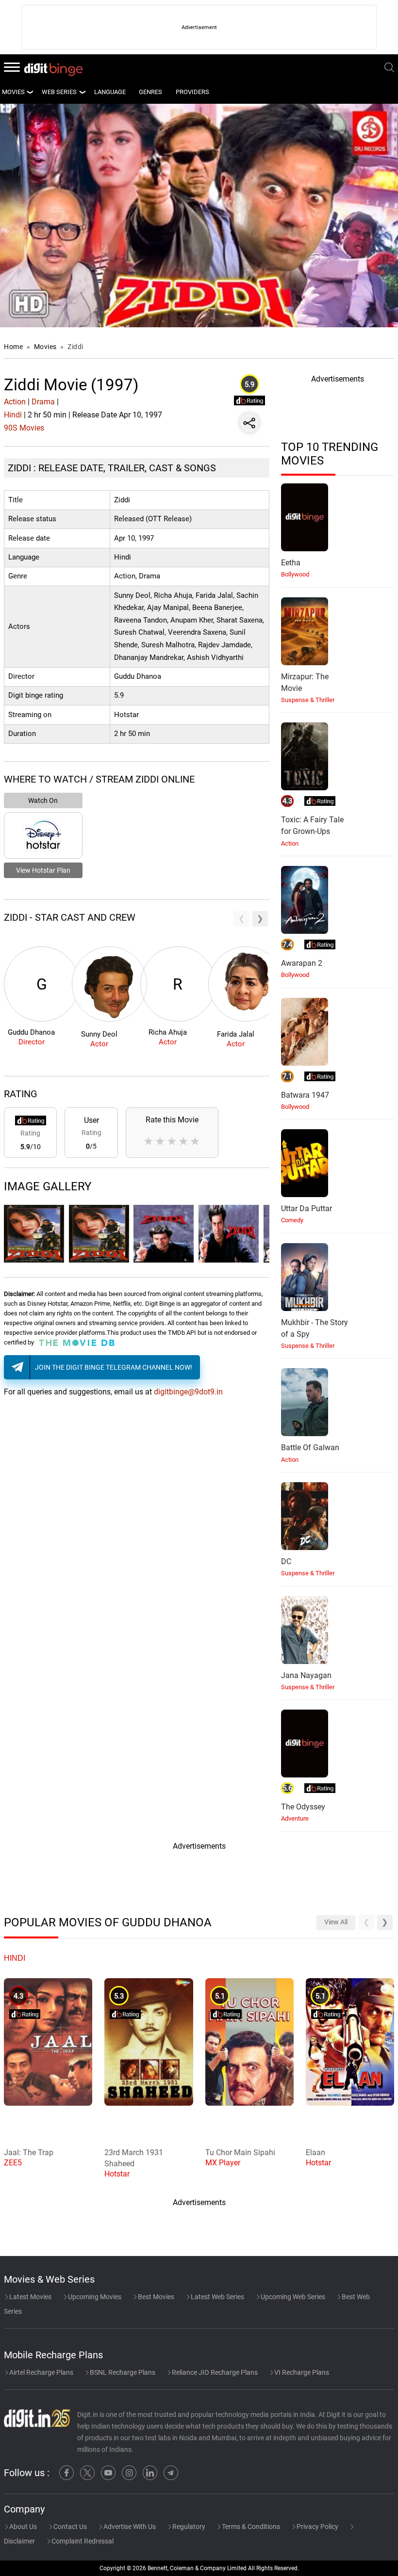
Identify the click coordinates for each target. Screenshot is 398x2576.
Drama (43, 402)
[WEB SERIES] (82, 92)
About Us (22, 2527)
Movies (46, 347)
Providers (192, 92)
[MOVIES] (30, 92)
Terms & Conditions (250, 2527)
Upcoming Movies (94, 2297)
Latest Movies (30, 2297)
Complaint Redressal (82, 2541)
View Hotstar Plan (43, 870)
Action (15, 402)
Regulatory (188, 2527)
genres (150, 92)
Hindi (13, 415)
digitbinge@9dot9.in (188, 1392)
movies (13, 92)
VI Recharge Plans (301, 2372)
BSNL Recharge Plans (122, 2372)
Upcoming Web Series (292, 2297)
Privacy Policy (317, 2527)
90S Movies (24, 428)
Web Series (59, 92)
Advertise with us (129, 2527)
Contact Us (69, 2527)
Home (13, 347)
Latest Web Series (217, 2297)
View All (336, 1922)
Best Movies (155, 2297)
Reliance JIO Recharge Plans (214, 2372)
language (110, 92)
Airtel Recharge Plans (41, 2372)
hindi (15, 1958)
